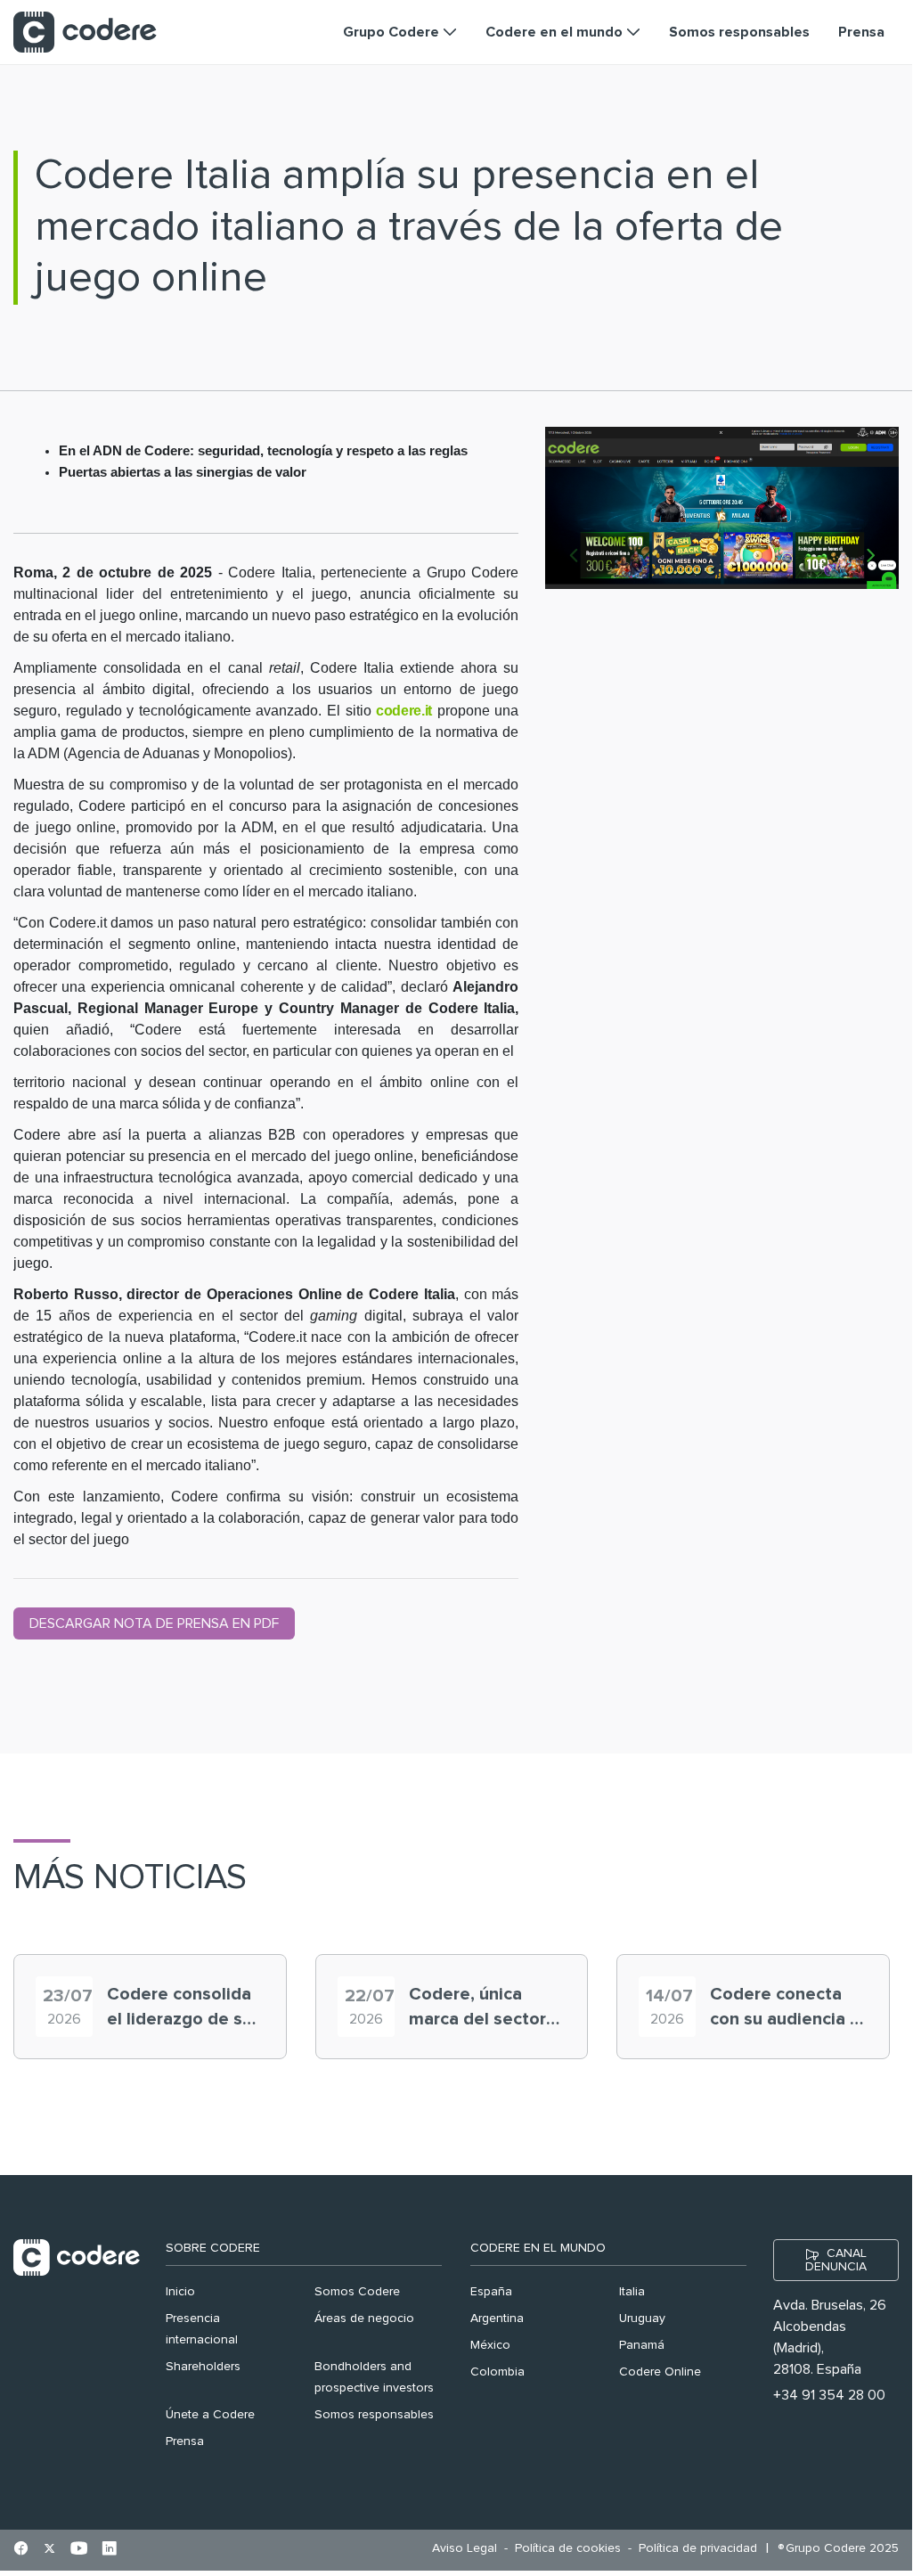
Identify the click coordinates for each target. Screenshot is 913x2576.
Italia (632, 2292)
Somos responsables (374, 2415)
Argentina (497, 2318)
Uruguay (642, 2318)
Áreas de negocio (364, 2318)
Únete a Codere (210, 2415)
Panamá (642, 2345)
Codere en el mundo (538, 2248)
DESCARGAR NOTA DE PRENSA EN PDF (154, 1623)
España (491, 2292)
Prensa (185, 2441)
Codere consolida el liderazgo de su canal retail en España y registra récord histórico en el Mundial (184, 2008)
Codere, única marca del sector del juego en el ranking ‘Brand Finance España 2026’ (477, 2008)
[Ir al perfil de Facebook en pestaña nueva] (21, 2550)
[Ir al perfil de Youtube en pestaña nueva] (79, 2550)
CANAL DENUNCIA (836, 2260)
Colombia (497, 2372)
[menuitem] (469, 2549)
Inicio (180, 2292)
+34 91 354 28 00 (829, 2395)
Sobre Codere (213, 2248)
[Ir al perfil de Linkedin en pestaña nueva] (109, 2550)
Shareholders (203, 2367)
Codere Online (660, 2372)
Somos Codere (357, 2292)
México (490, 2345)
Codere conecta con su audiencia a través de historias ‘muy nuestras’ (786, 2008)
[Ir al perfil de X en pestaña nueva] (49, 2550)
